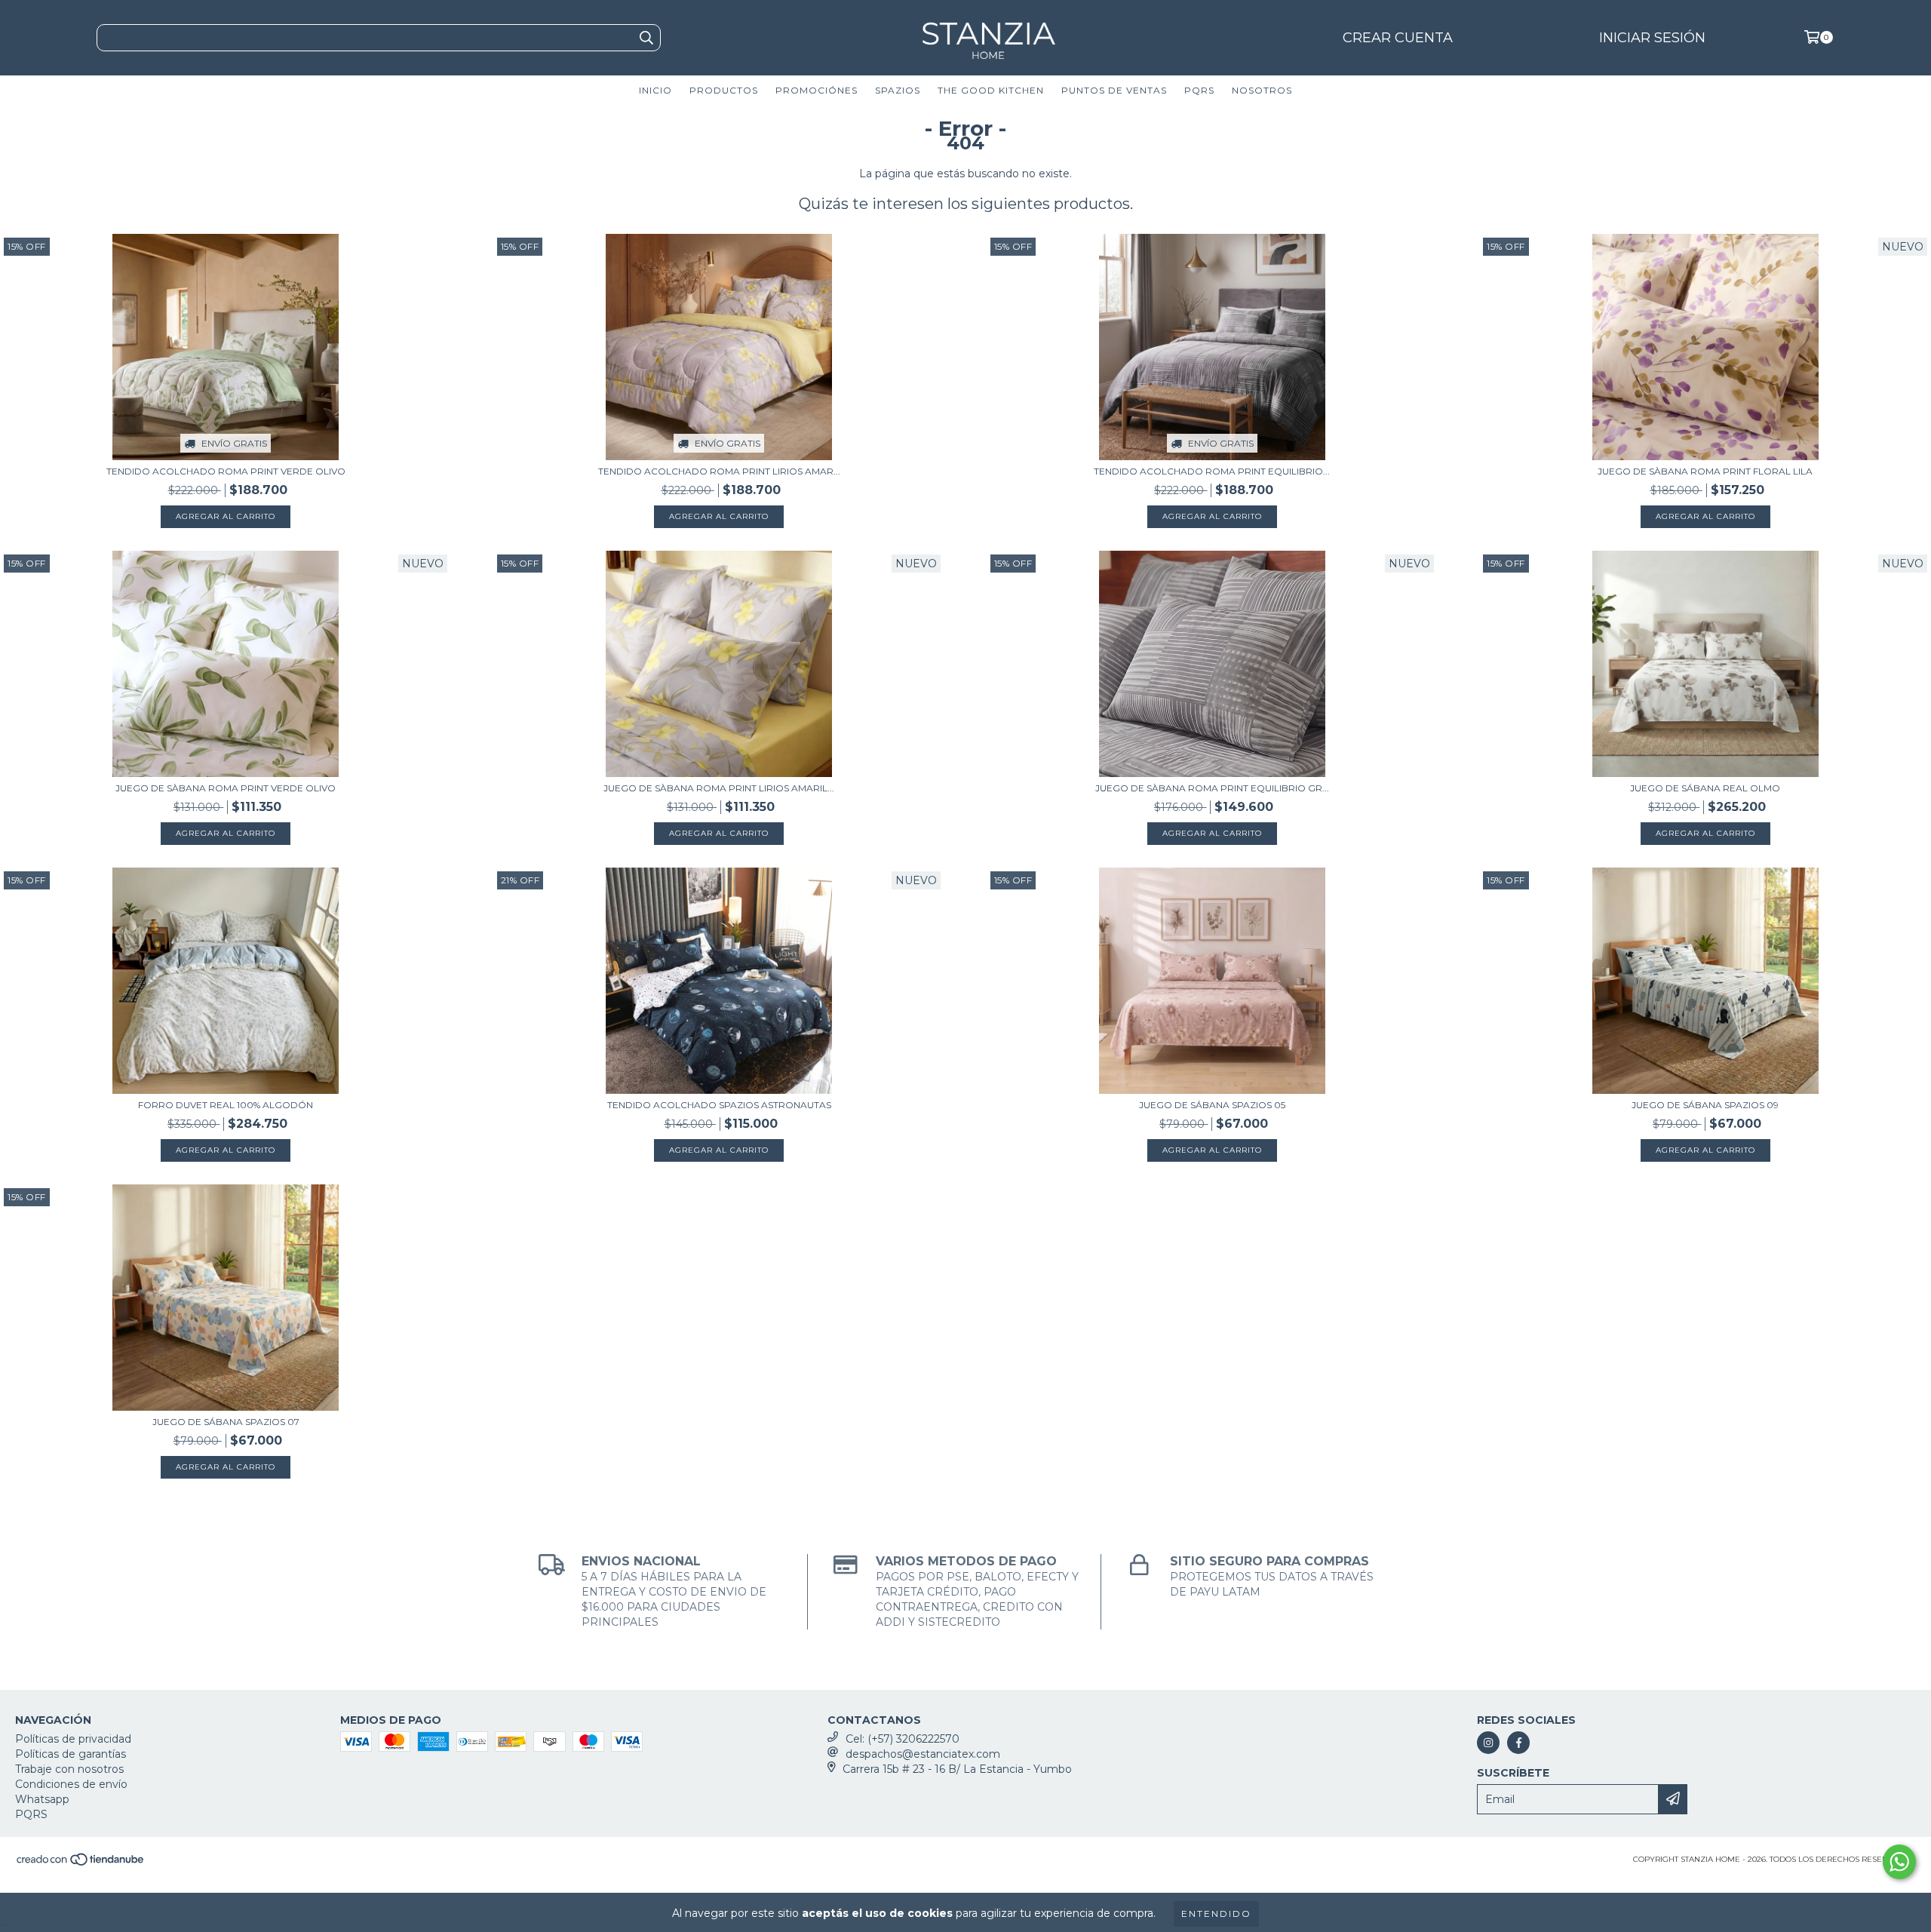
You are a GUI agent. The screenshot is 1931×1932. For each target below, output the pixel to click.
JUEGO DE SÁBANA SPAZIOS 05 (1212, 1105)
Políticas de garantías (71, 1754)
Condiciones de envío (71, 1784)
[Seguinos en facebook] (1518, 1743)
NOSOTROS (1262, 90)
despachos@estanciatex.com (923, 1754)
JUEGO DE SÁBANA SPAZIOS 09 (1705, 1105)
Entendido (1216, 1914)
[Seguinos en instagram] (1488, 1743)
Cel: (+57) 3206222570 (903, 1739)
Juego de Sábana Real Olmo (1705, 788)
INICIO (655, 90)
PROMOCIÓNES (817, 90)
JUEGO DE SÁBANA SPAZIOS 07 (226, 1422)
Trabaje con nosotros (69, 1769)
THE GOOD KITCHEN (991, 90)
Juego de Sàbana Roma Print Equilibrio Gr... (1212, 788)
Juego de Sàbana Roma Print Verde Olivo (226, 788)
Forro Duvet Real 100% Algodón (226, 1105)
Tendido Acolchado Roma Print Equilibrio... (1212, 471)
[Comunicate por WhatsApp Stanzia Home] (1899, 1862)
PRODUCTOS (724, 90)
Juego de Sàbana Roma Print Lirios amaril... (719, 788)
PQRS (1199, 90)
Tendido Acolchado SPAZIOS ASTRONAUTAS (719, 1105)
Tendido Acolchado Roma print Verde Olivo (226, 471)
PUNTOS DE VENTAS (1114, 90)
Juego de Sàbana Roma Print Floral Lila (1705, 471)
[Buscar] (646, 38)
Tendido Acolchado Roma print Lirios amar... (719, 471)
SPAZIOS (898, 90)
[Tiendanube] (81, 1864)
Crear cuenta (1398, 38)
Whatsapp (42, 1799)
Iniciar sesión (1652, 38)
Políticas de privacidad (73, 1739)
